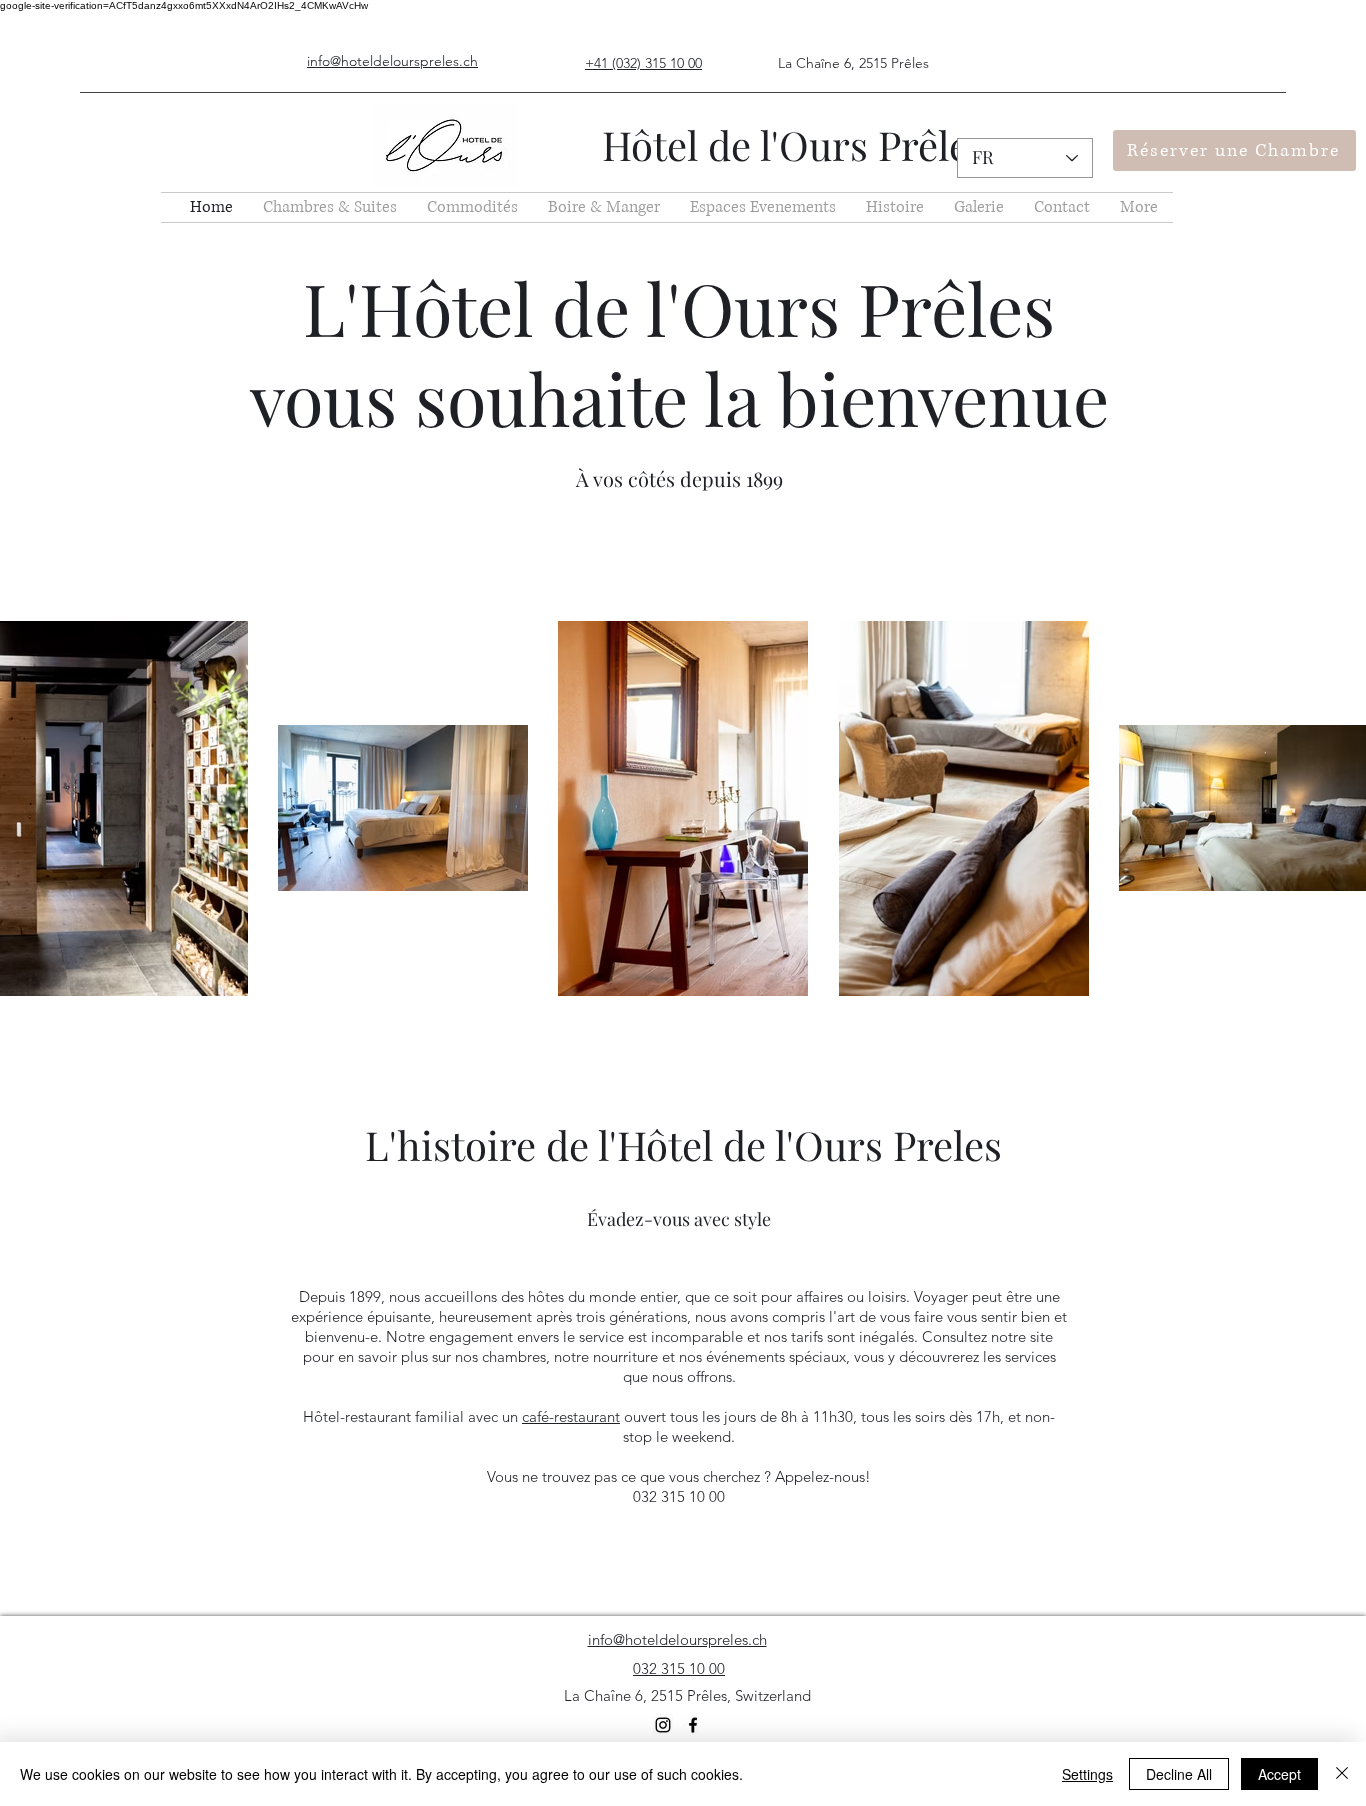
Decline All (1179, 1774)
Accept (1279, 1774)
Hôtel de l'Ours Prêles (794, 144)
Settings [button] (1087, 1774)
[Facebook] (693, 1725)
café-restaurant (571, 1416)
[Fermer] (1342, 1774)
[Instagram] (663, 1725)
